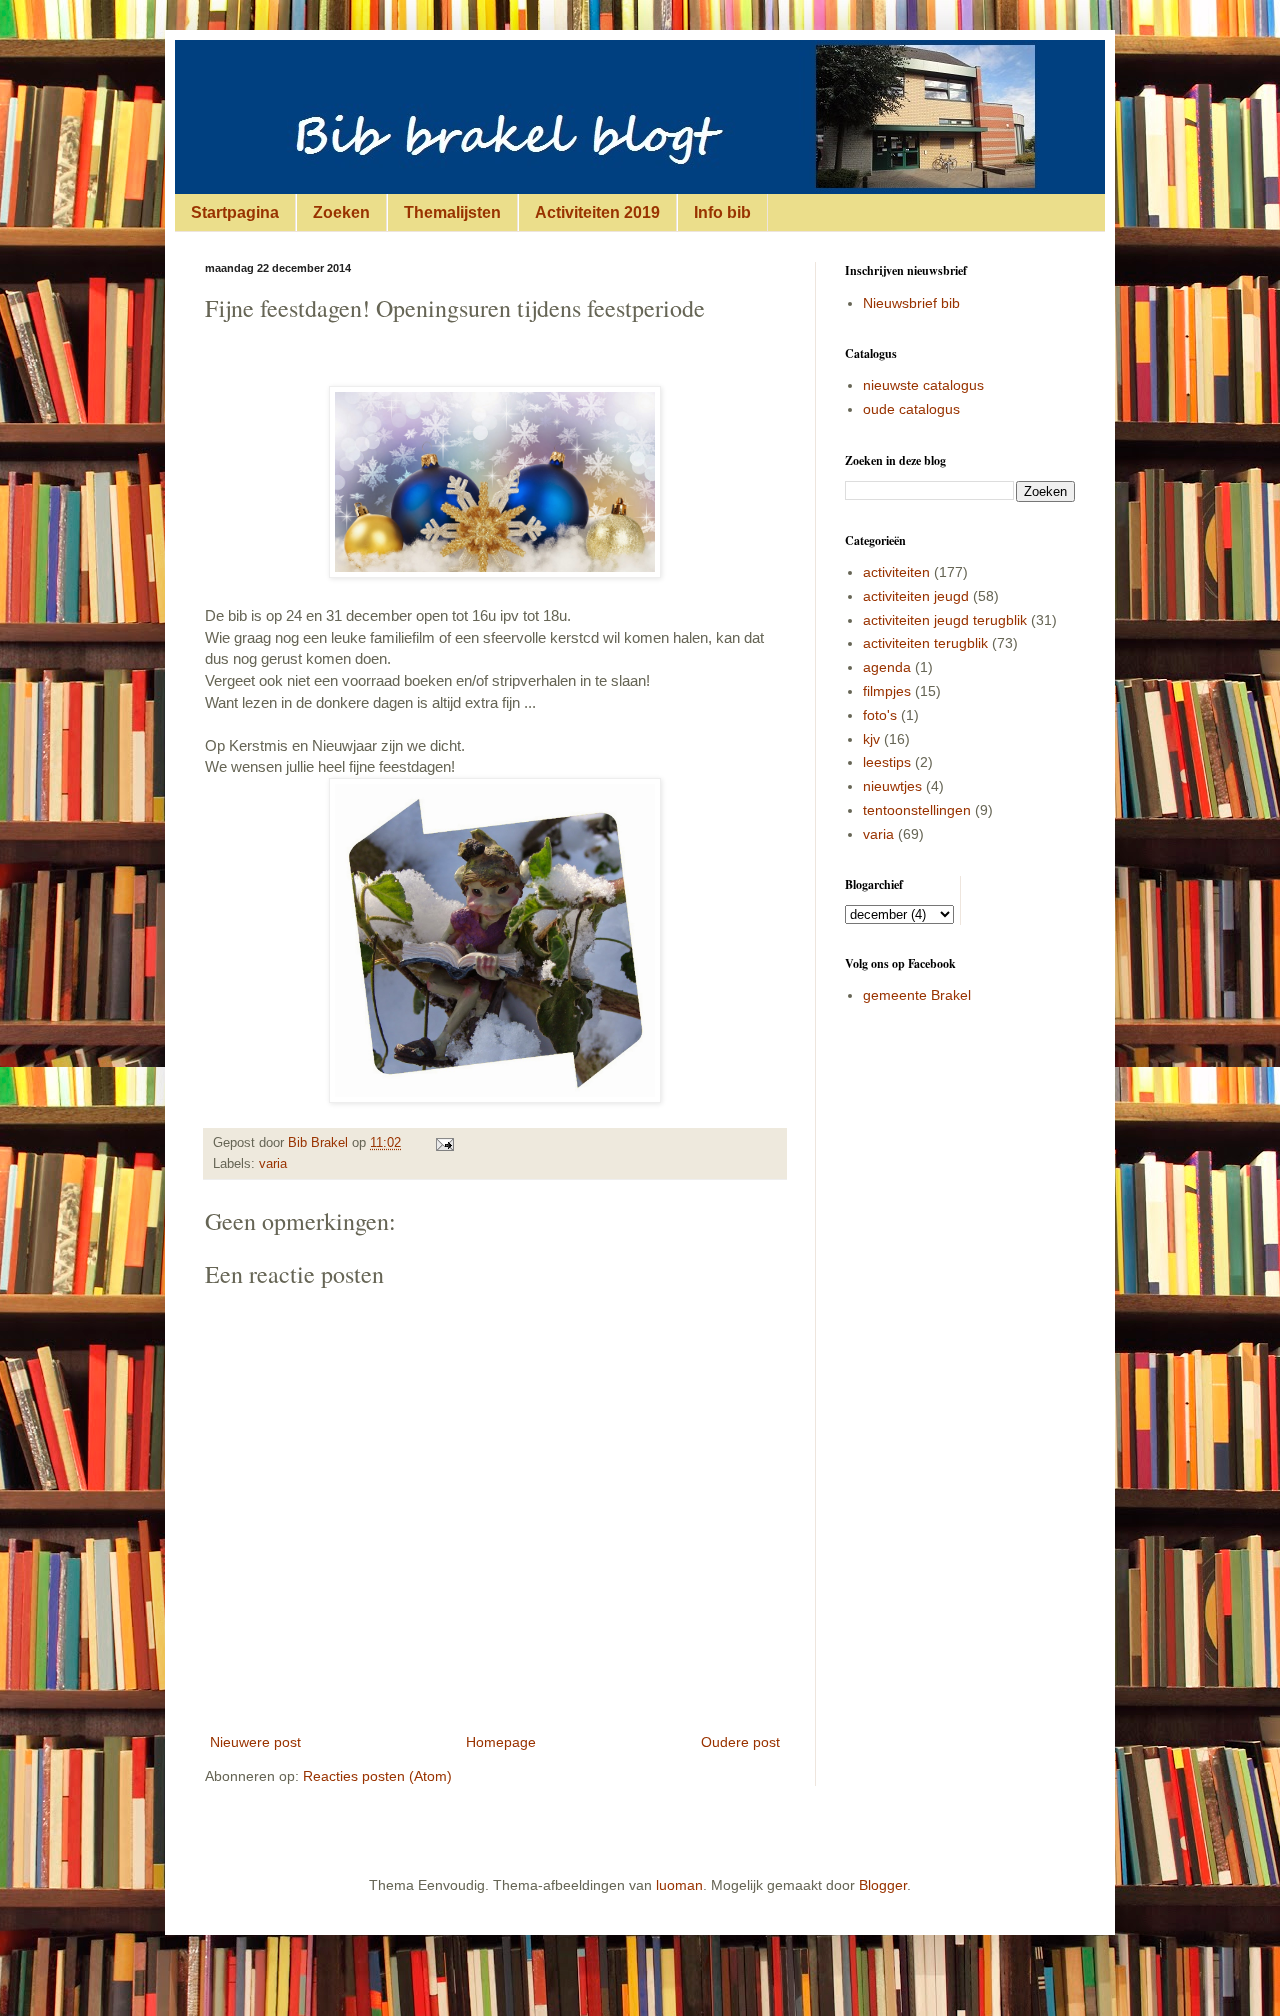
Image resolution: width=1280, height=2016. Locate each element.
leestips (887, 762)
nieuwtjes (892, 786)
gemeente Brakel (917, 995)
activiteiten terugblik (925, 643)
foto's (880, 715)
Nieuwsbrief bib (911, 303)
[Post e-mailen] (444, 1143)
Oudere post (740, 1742)
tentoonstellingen (917, 810)
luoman (679, 1885)
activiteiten (896, 572)
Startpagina (235, 212)
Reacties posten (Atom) (377, 1776)
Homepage (501, 1742)
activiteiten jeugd (916, 596)
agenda (887, 667)
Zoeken (341, 212)
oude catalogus (911, 409)
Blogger (883, 1885)
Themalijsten (452, 212)
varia (273, 1164)
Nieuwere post (255, 1742)
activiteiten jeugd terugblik (945, 620)
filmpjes (887, 691)
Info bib (722, 212)
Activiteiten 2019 (597, 212)
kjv (871, 739)
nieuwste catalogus (923, 385)
